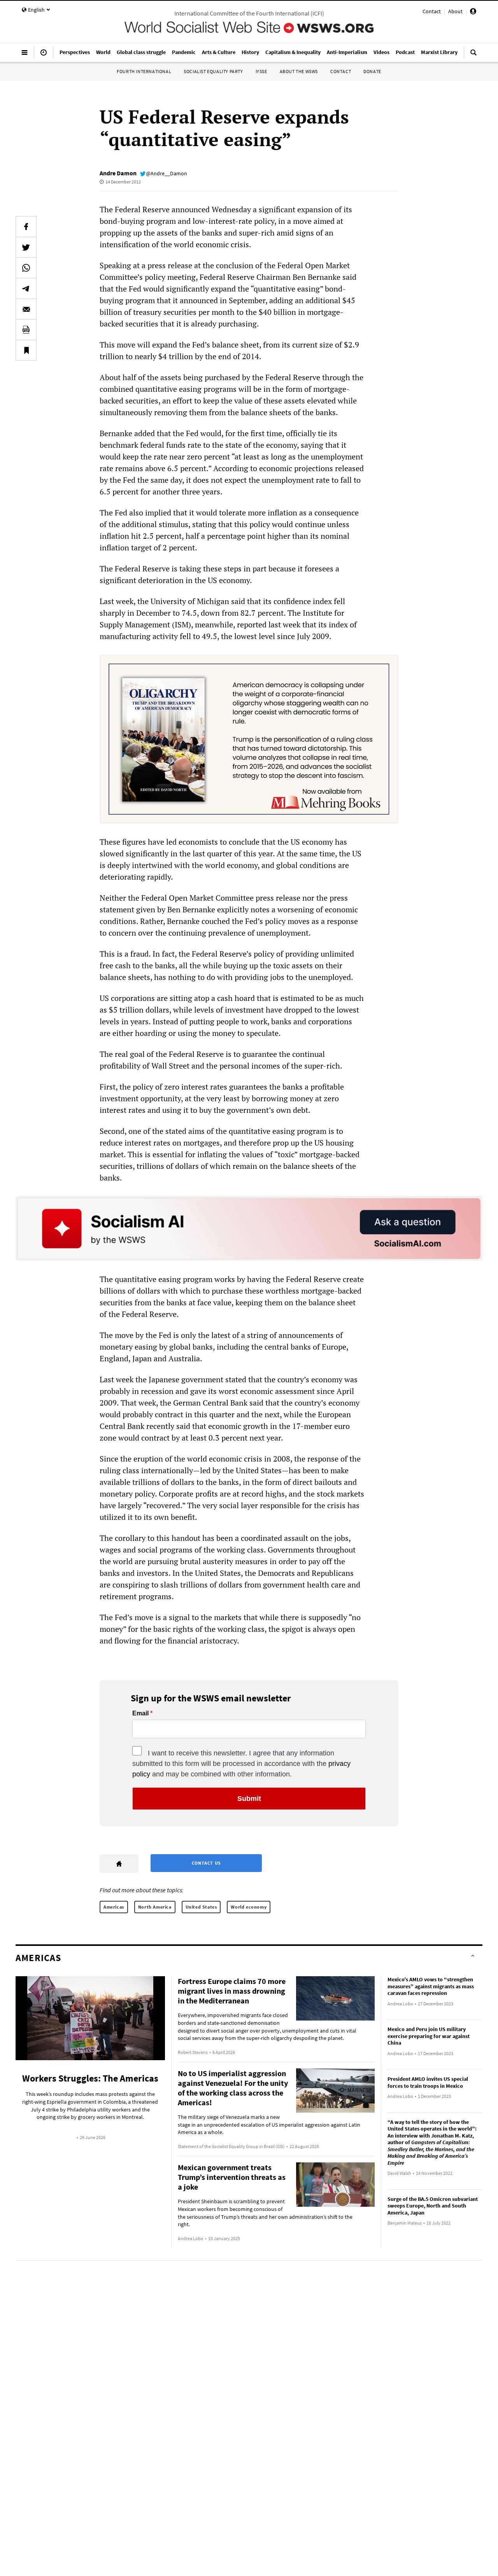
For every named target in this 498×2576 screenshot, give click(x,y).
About (455, 11)
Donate (372, 71)
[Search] (473, 56)
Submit (249, 1799)
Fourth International (144, 71)
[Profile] (473, 12)
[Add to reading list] (26, 350)
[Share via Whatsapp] (26, 268)
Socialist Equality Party (213, 71)
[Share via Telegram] (26, 288)
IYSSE (261, 71)
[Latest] (44, 56)
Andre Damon (118, 173)
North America (155, 1907)
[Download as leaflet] (26, 330)
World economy (249, 1907)
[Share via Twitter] (26, 247)
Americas (114, 1907)
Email (140, 1713)
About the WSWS (299, 71)
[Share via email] (26, 309)
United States (201, 1907)
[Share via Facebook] (26, 227)
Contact (432, 11)
